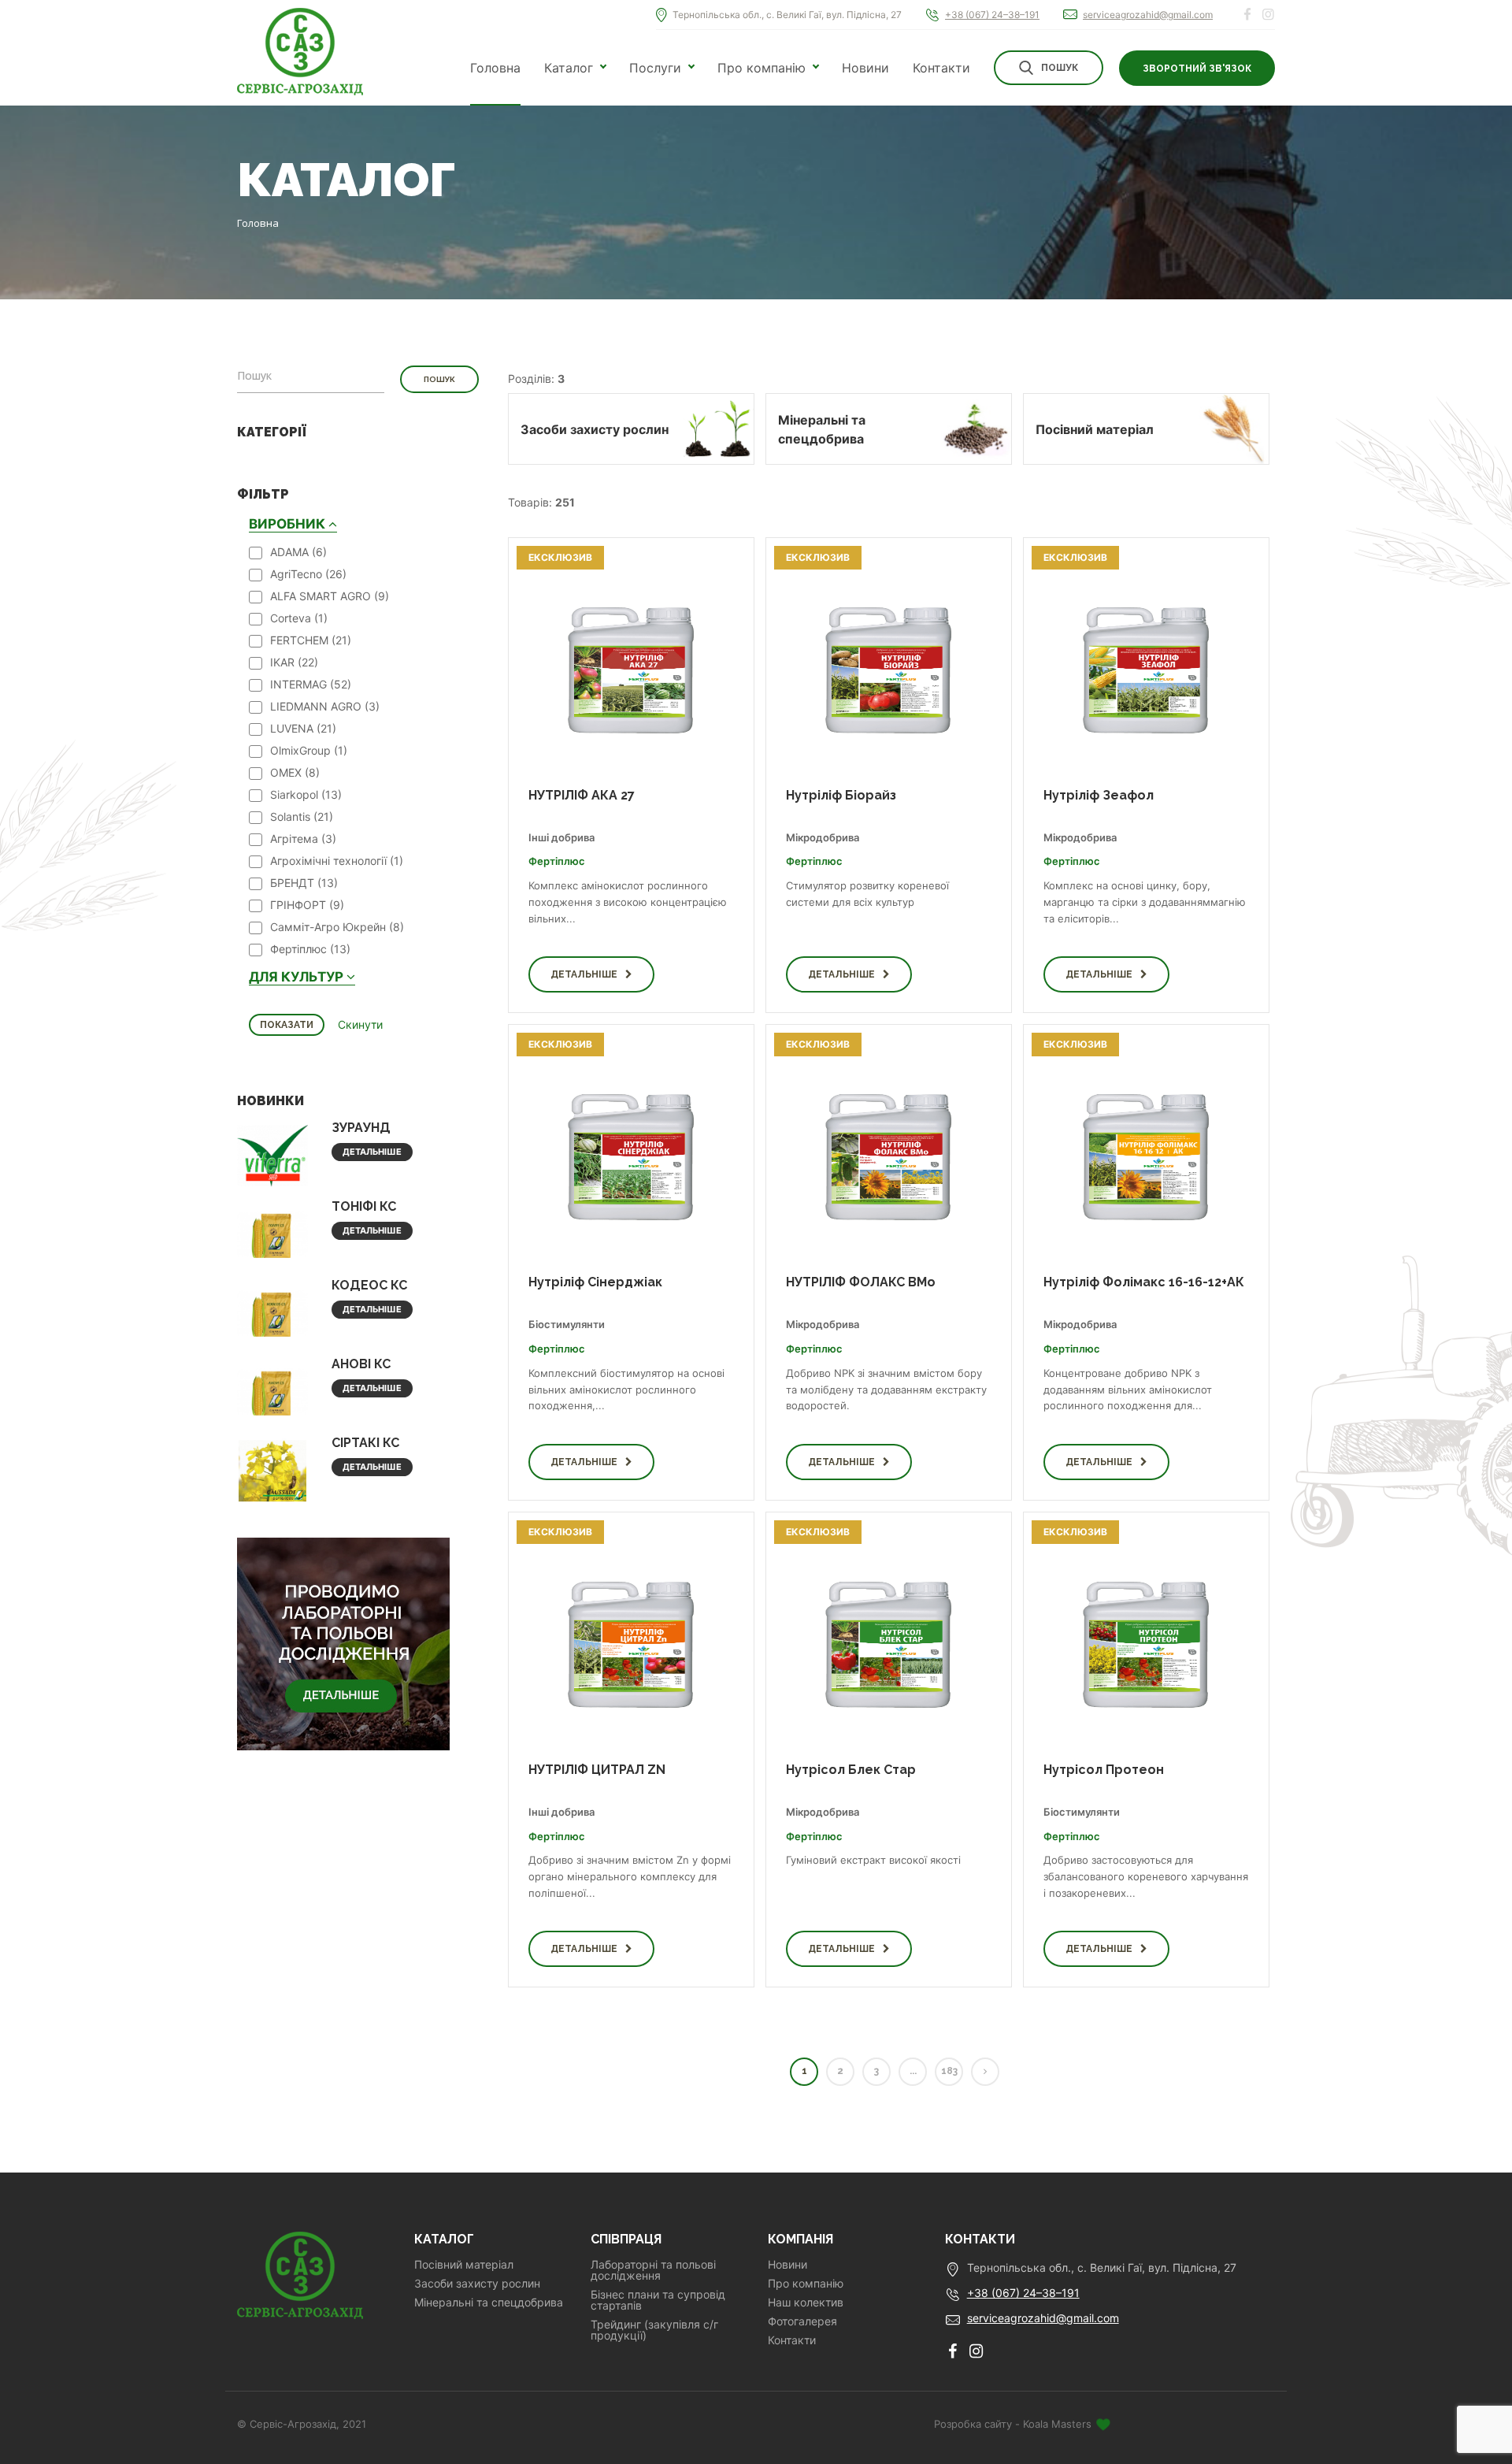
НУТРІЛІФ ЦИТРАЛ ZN (597, 1770)
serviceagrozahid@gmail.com (1148, 15)
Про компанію (762, 68)
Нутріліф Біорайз (841, 795)
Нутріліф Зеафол (1099, 795)
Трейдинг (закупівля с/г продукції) (654, 2330)
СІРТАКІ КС (365, 1443)
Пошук (1060, 68)
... (913, 2071)
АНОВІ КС (361, 1364)
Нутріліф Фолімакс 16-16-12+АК (1144, 1282)
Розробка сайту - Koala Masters (1014, 2424)
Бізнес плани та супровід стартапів (658, 2300)
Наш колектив (806, 2303)
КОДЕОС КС (369, 1285)
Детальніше (372, 1152)
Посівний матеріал (464, 2265)
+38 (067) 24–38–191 (992, 15)
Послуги (655, 68)
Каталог (569, 68)
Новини (865, 68)
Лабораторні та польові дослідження (653, 2270)
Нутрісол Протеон (1104, 1770)
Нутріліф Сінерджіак (595, 1282)
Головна (495, 68)
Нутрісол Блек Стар (851, 1770)
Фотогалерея (802, 2321)
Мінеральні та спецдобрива (489, 2303)
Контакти (941, 68)
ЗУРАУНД (361, 1128)
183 (949, 2071)
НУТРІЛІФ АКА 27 (582, 795)
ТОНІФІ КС (364, 1206)
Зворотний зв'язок (1197, 69)
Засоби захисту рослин (477, 2284)
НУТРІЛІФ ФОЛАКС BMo (861, 1282)
